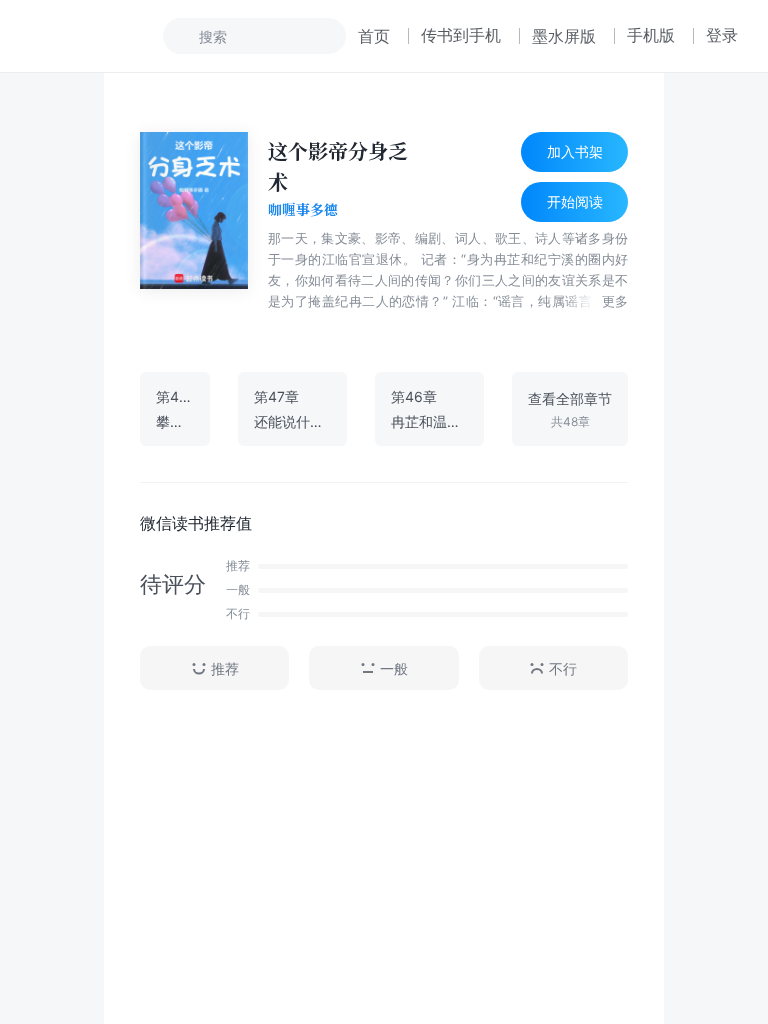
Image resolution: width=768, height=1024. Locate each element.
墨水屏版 (564, 36)
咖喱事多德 (303, 210)
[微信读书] (96, 36)
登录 (722, 35)
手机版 (651, 35)
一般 (394, 668)
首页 (374, 36)
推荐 (225, 668)
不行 (563, 668)
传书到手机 (461, 35)
